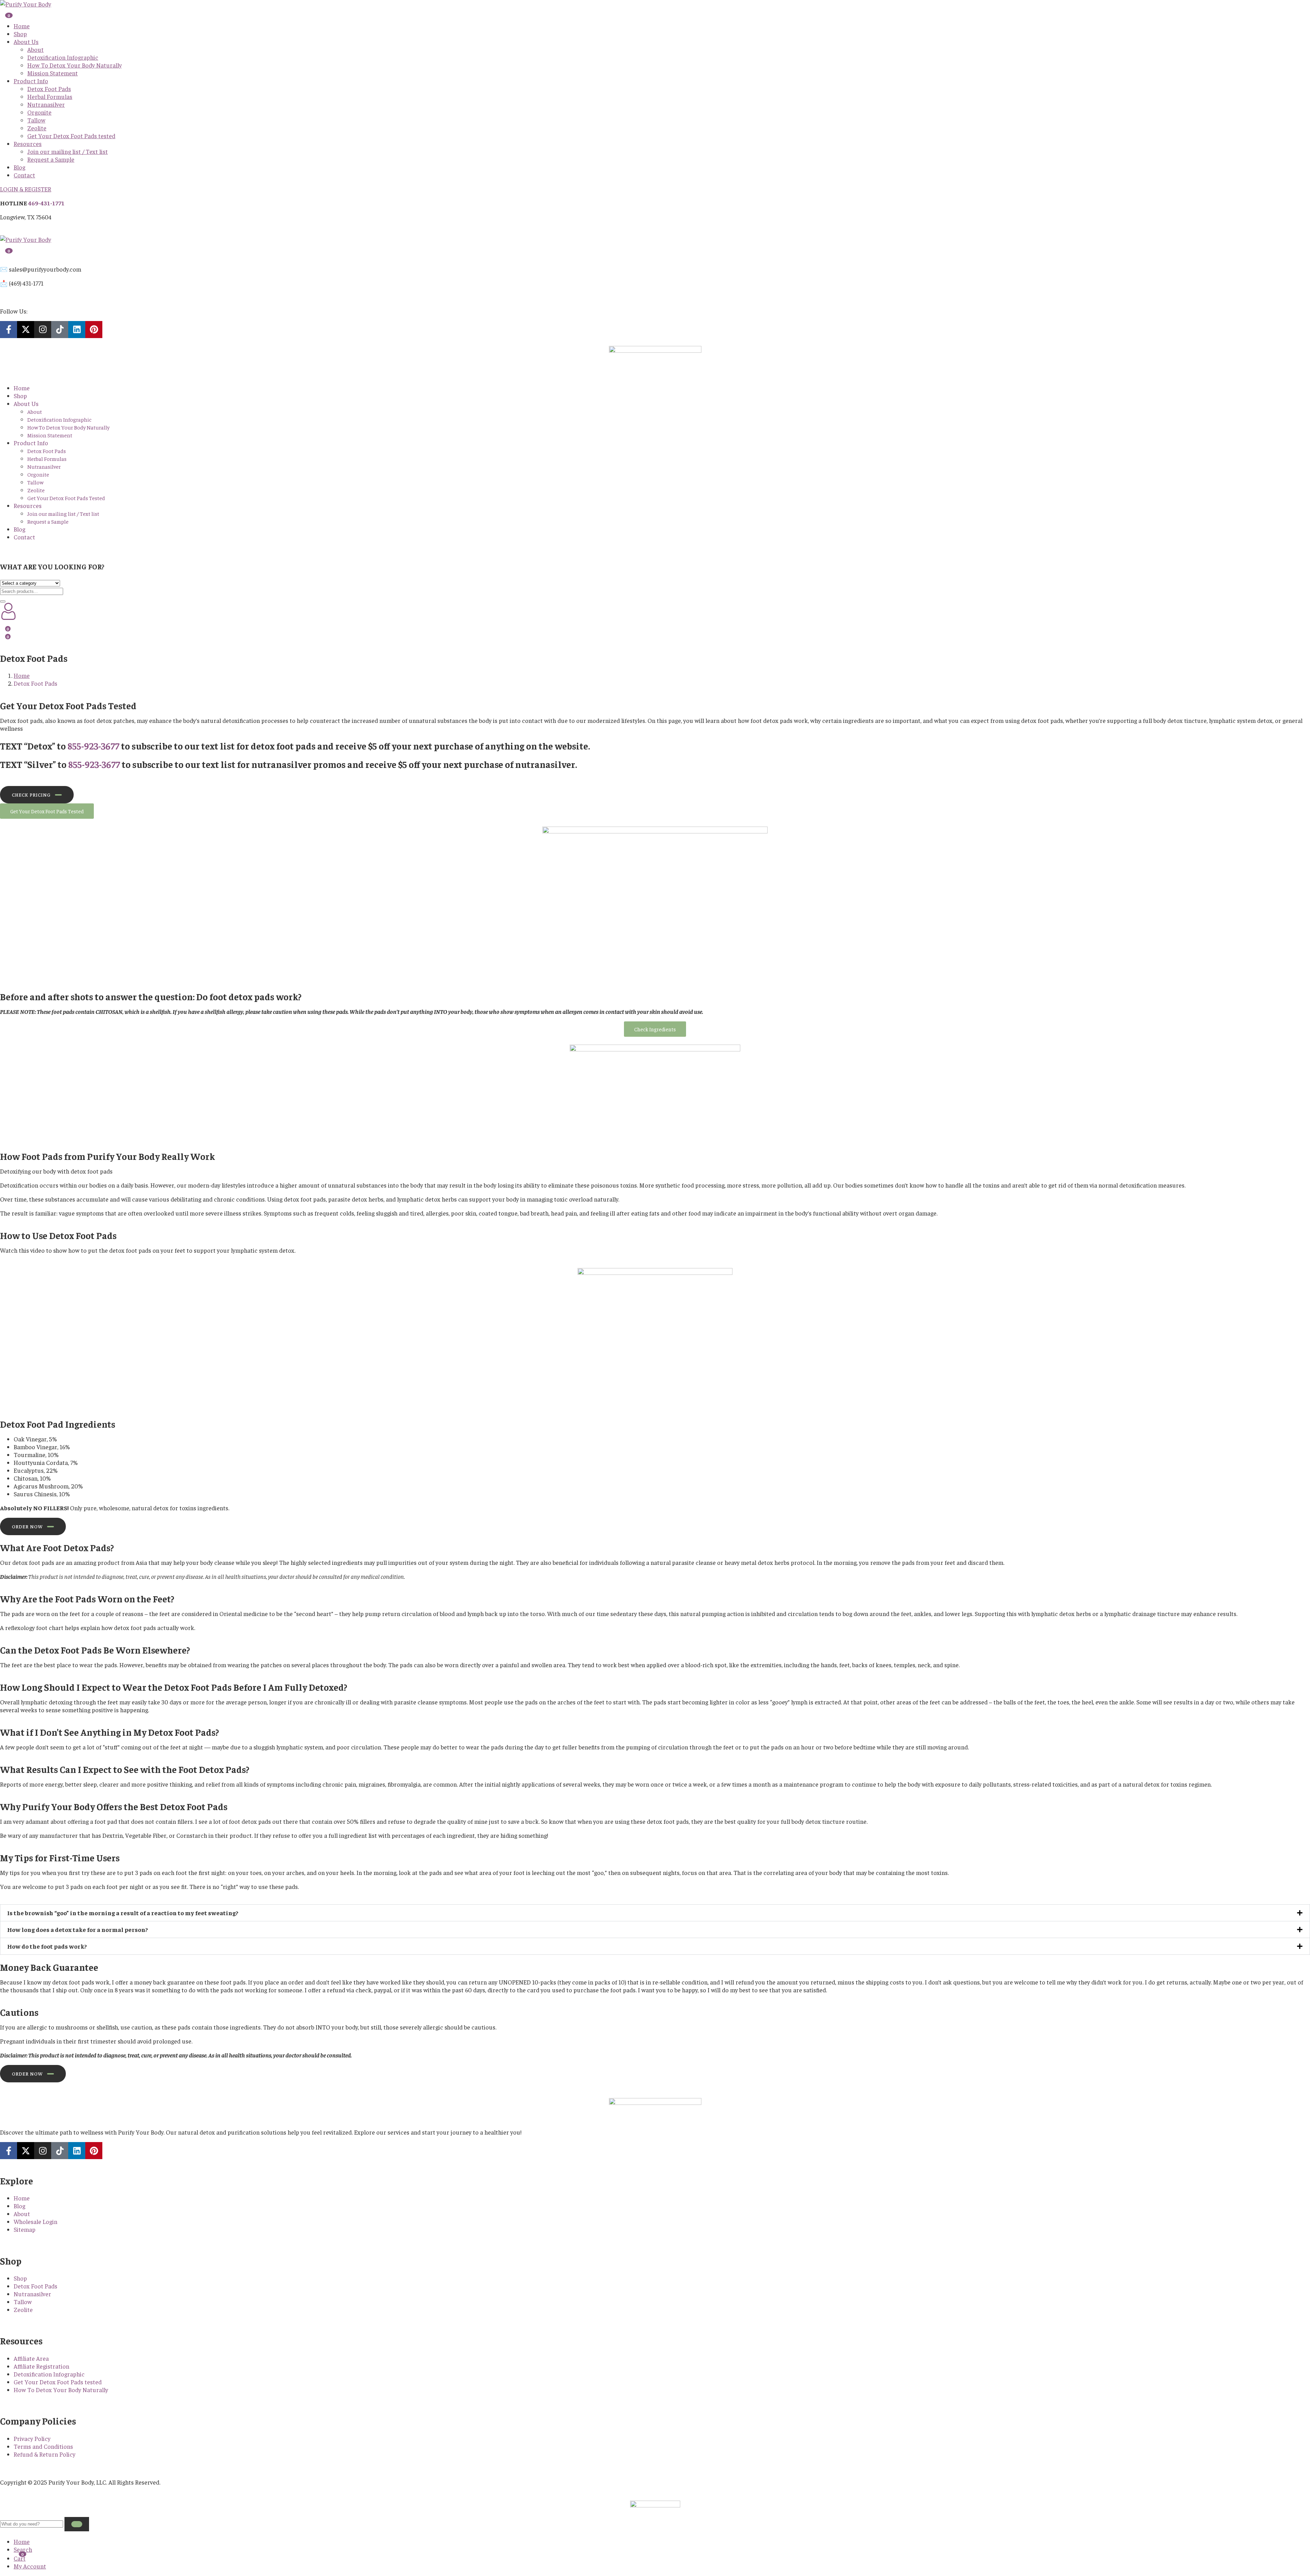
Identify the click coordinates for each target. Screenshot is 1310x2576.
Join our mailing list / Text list (68, 151)
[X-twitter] (26, 330)
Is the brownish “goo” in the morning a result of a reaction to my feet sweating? (123, 1913)
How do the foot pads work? (47, 1946)
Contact (24, 175)
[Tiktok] (60, 330)
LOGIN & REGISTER (26, 189)
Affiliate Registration (41, 2366)
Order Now (27, 1526)
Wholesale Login (35, 2221)
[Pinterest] (94, 330)
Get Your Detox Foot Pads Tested (66, 498)
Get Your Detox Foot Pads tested (71, 136)
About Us (26, 41)
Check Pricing (31, 795)
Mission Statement (53, 73)
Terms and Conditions (43, 2446)
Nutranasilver (46, 104)
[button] (655, 1913)
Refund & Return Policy (45, 2454)
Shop (20, 34)
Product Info (31, 81)
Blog (19, 167)
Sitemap (25, 2229)
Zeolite (37, 128)
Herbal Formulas (50, 96)
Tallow (36, 120)
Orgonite (39, 112)
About (35, 49)
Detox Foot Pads (49, 89)
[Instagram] (43, 330)
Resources (28, 143)
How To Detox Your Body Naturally (75, 65)
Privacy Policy (32, 2438)
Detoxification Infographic (63, 57)
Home (22, 26)
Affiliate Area (31, 2358)
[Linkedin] (77, 330)
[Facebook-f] (9, 330)
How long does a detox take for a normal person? (78, 1929)
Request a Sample (51, 159)
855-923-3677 (93, 746)
